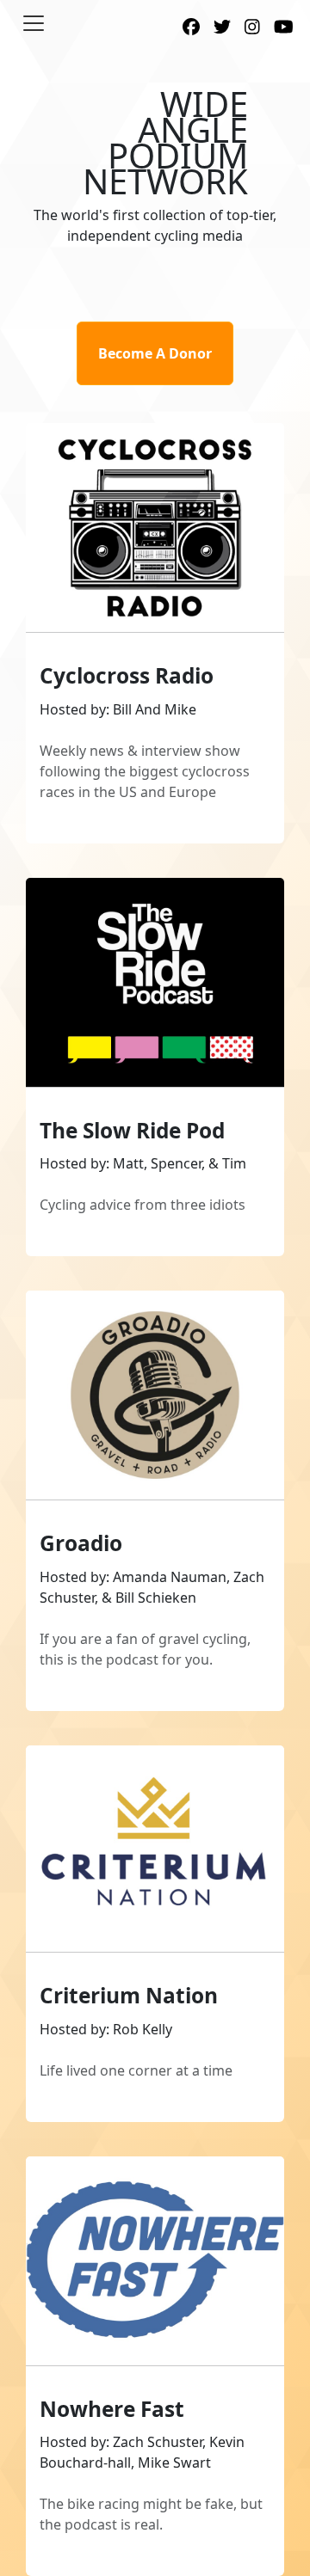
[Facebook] (191, 28)
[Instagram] (252, 28)
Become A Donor (155, 353)
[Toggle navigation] (34, 23)
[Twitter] (222, 28)
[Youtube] (284, 28)
